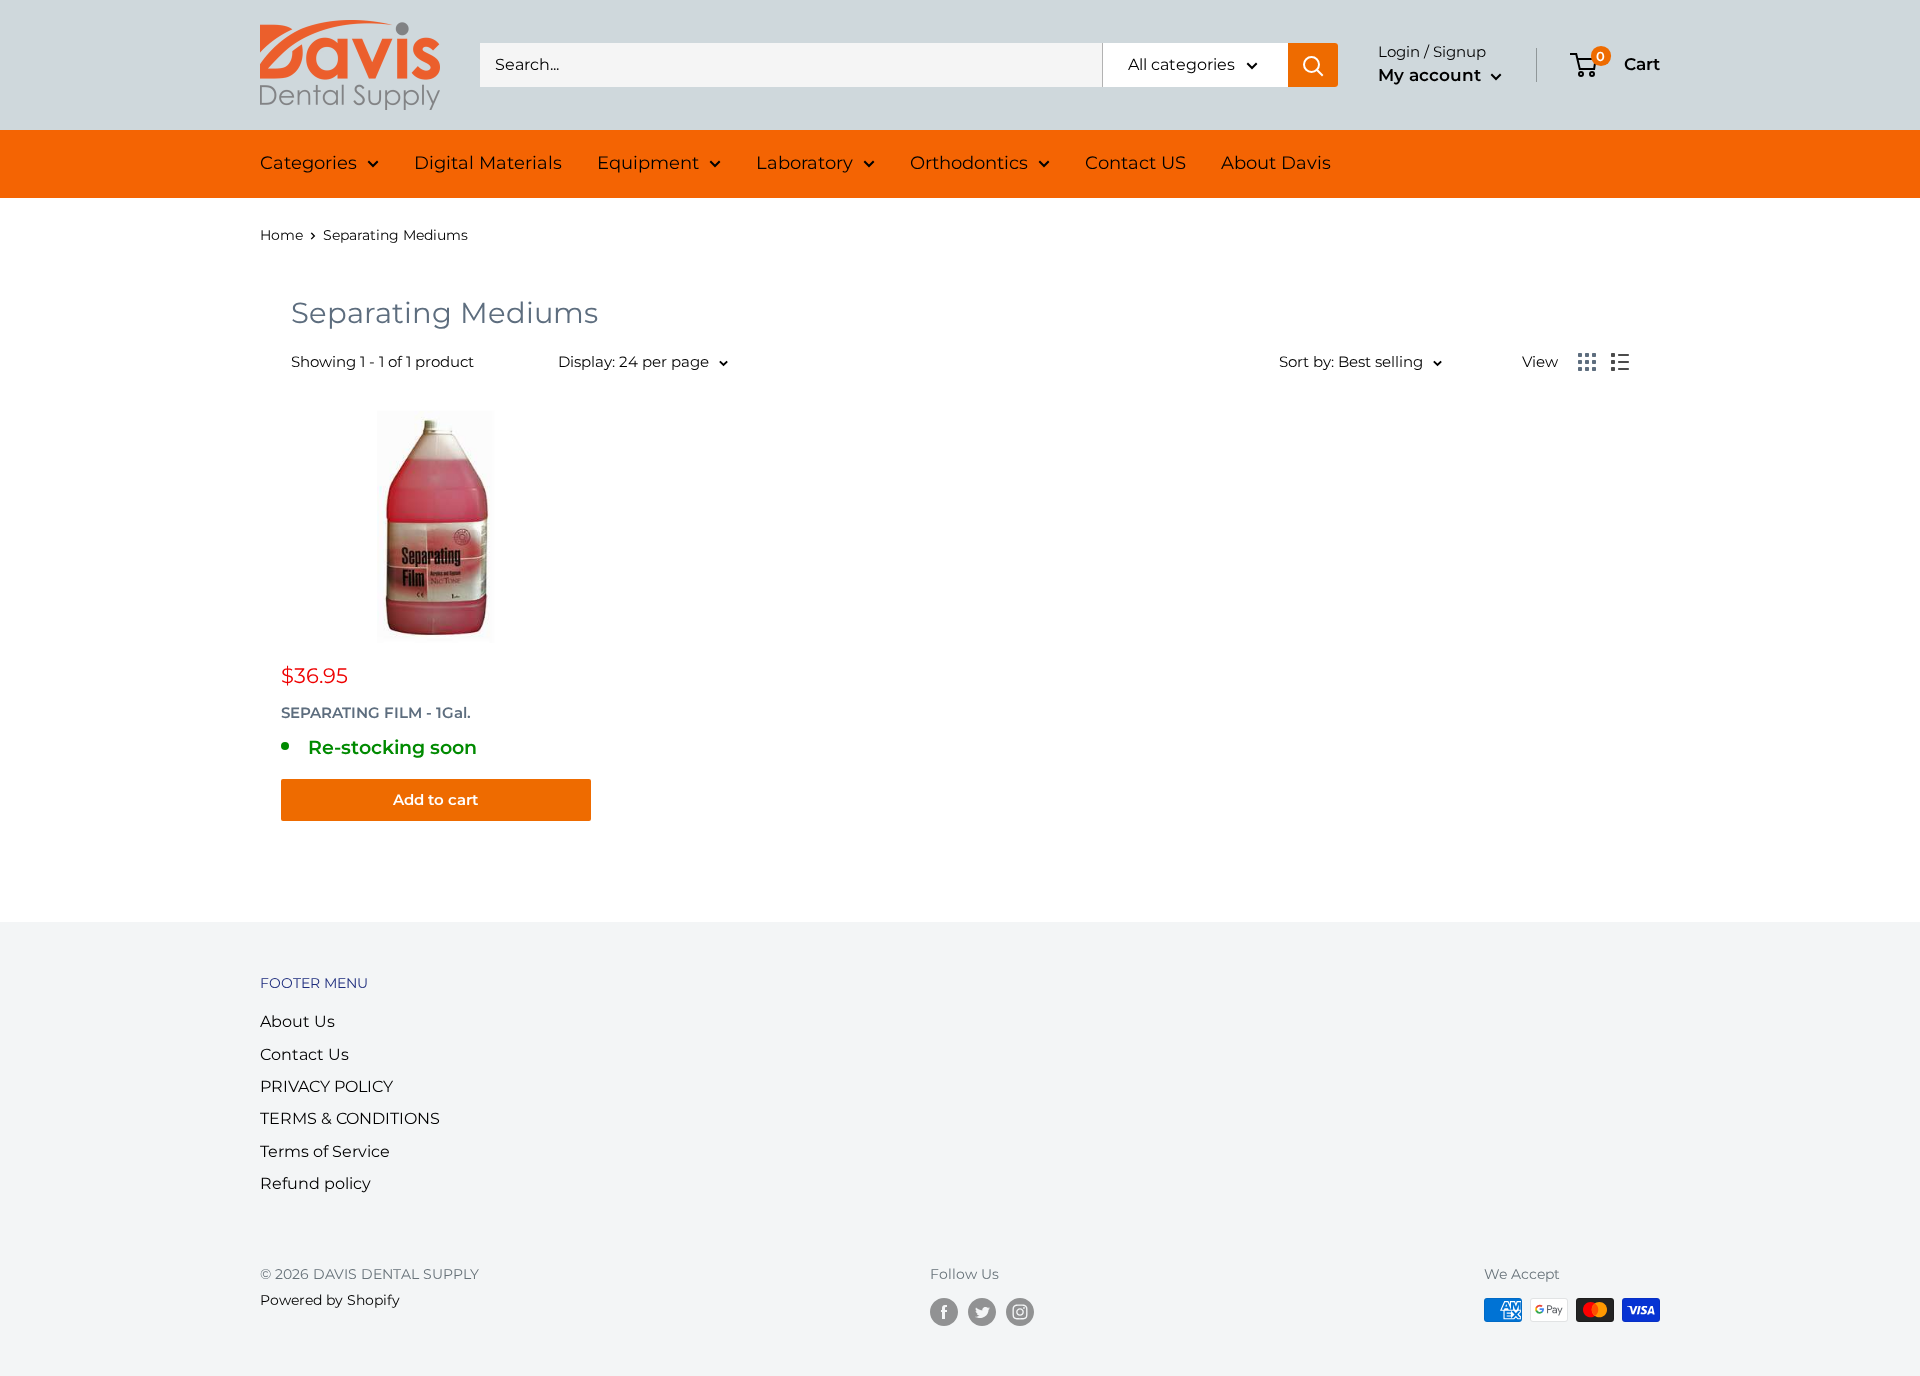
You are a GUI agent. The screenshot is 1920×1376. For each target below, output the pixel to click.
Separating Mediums (395, 235)
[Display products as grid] (1587, 362)
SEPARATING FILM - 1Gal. (376, 712)
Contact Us (304, 1054)
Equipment (648, 163)
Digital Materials (488, 163)
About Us (297, 1021)
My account (1432, 75)
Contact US (1135, 163)
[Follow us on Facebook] (944, 1312)
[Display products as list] (1620, 362)
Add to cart (435, 799)
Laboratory (804, 163)
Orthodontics (969, 163)
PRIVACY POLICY (326, 1086)
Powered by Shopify (330, 1300)
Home (281, 235)
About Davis (1276, 163)
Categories (308, 163)
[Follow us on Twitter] (982, 1312)
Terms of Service (325, 1151)
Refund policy (315, 1183)
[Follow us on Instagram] (1020, 1312)
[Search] (1313, 65)
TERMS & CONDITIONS (350, 1118)
